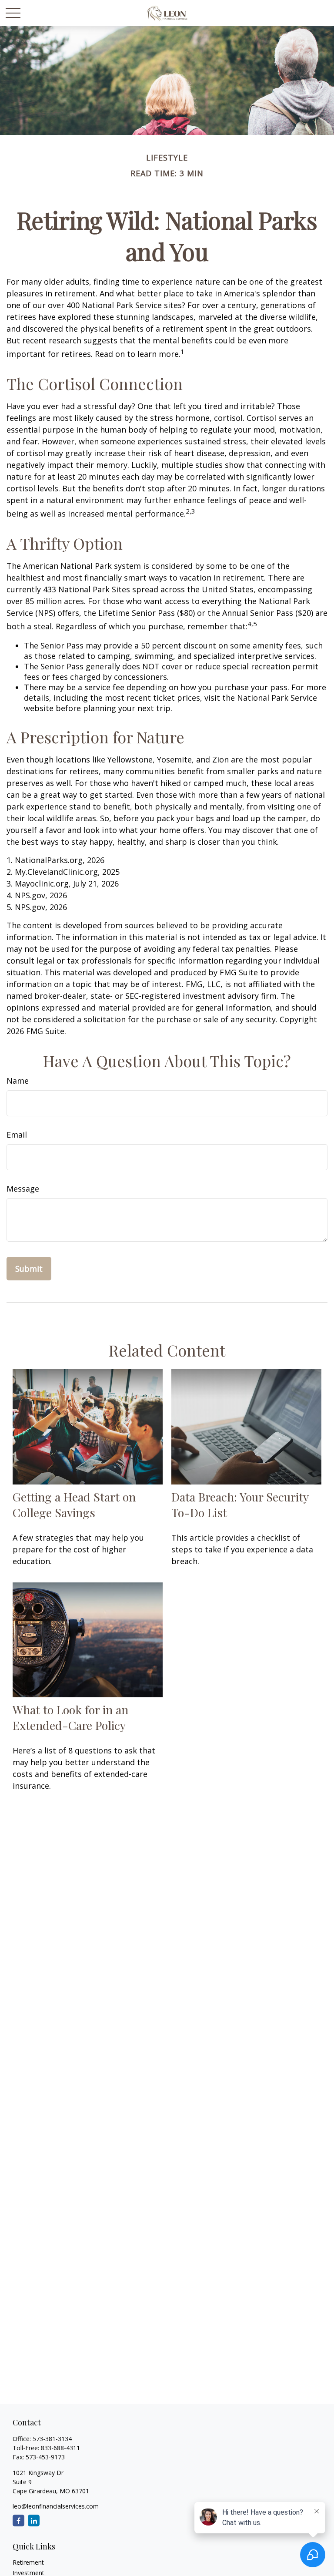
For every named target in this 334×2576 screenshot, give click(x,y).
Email (17, 1135)
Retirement (28, 2562)
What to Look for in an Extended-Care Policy (70, 1717)
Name (18, 1081)
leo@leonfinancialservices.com (56, 2506)
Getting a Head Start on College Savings (74, 1505)
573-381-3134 (52, 2439)
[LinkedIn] (34, 2521)
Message (23, 1189)
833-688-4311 (60, 2448)
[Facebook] (18, 2521)
